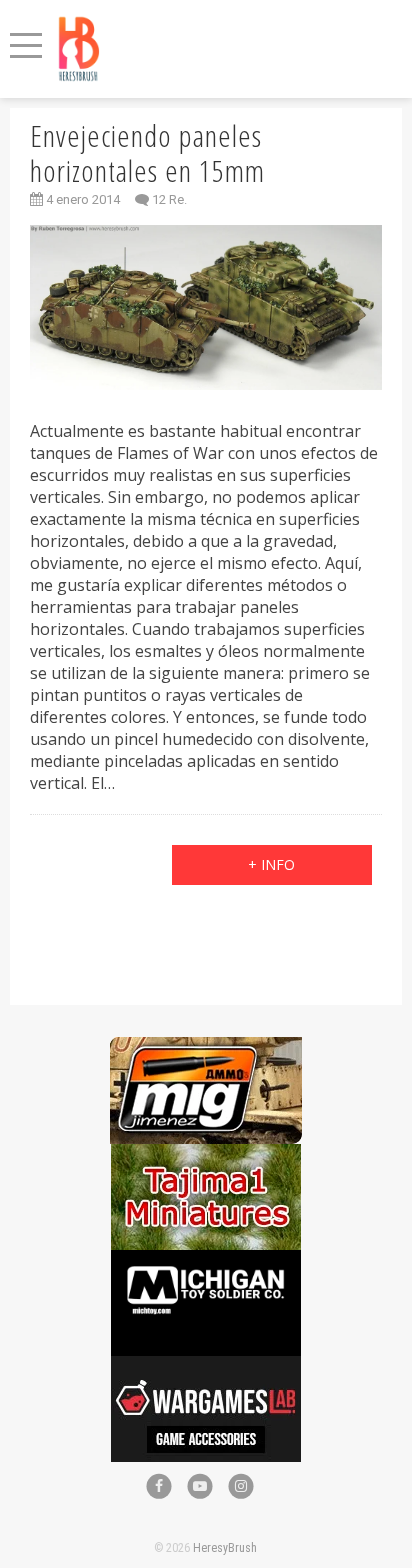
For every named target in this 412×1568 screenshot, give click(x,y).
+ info (271, 864)
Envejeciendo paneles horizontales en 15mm (147, 153)
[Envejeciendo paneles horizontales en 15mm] (205, 307)
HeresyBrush (225, 1548)
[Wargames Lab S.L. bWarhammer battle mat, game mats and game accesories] (206, 1366)
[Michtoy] (206, 1260)
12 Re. (169, 199)
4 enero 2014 (81, 199)
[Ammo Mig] (206, 1047)
